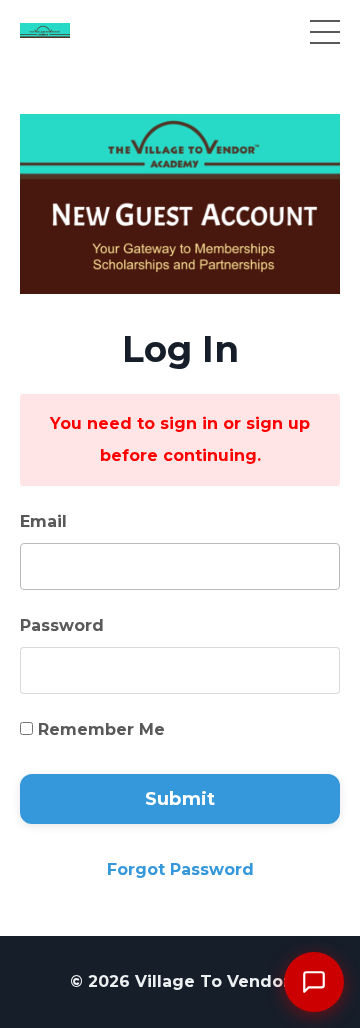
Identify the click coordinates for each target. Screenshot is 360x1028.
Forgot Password (180, 869)
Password (62, 625)
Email (43, 521)
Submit (180, 799)
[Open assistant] (314, 982)
